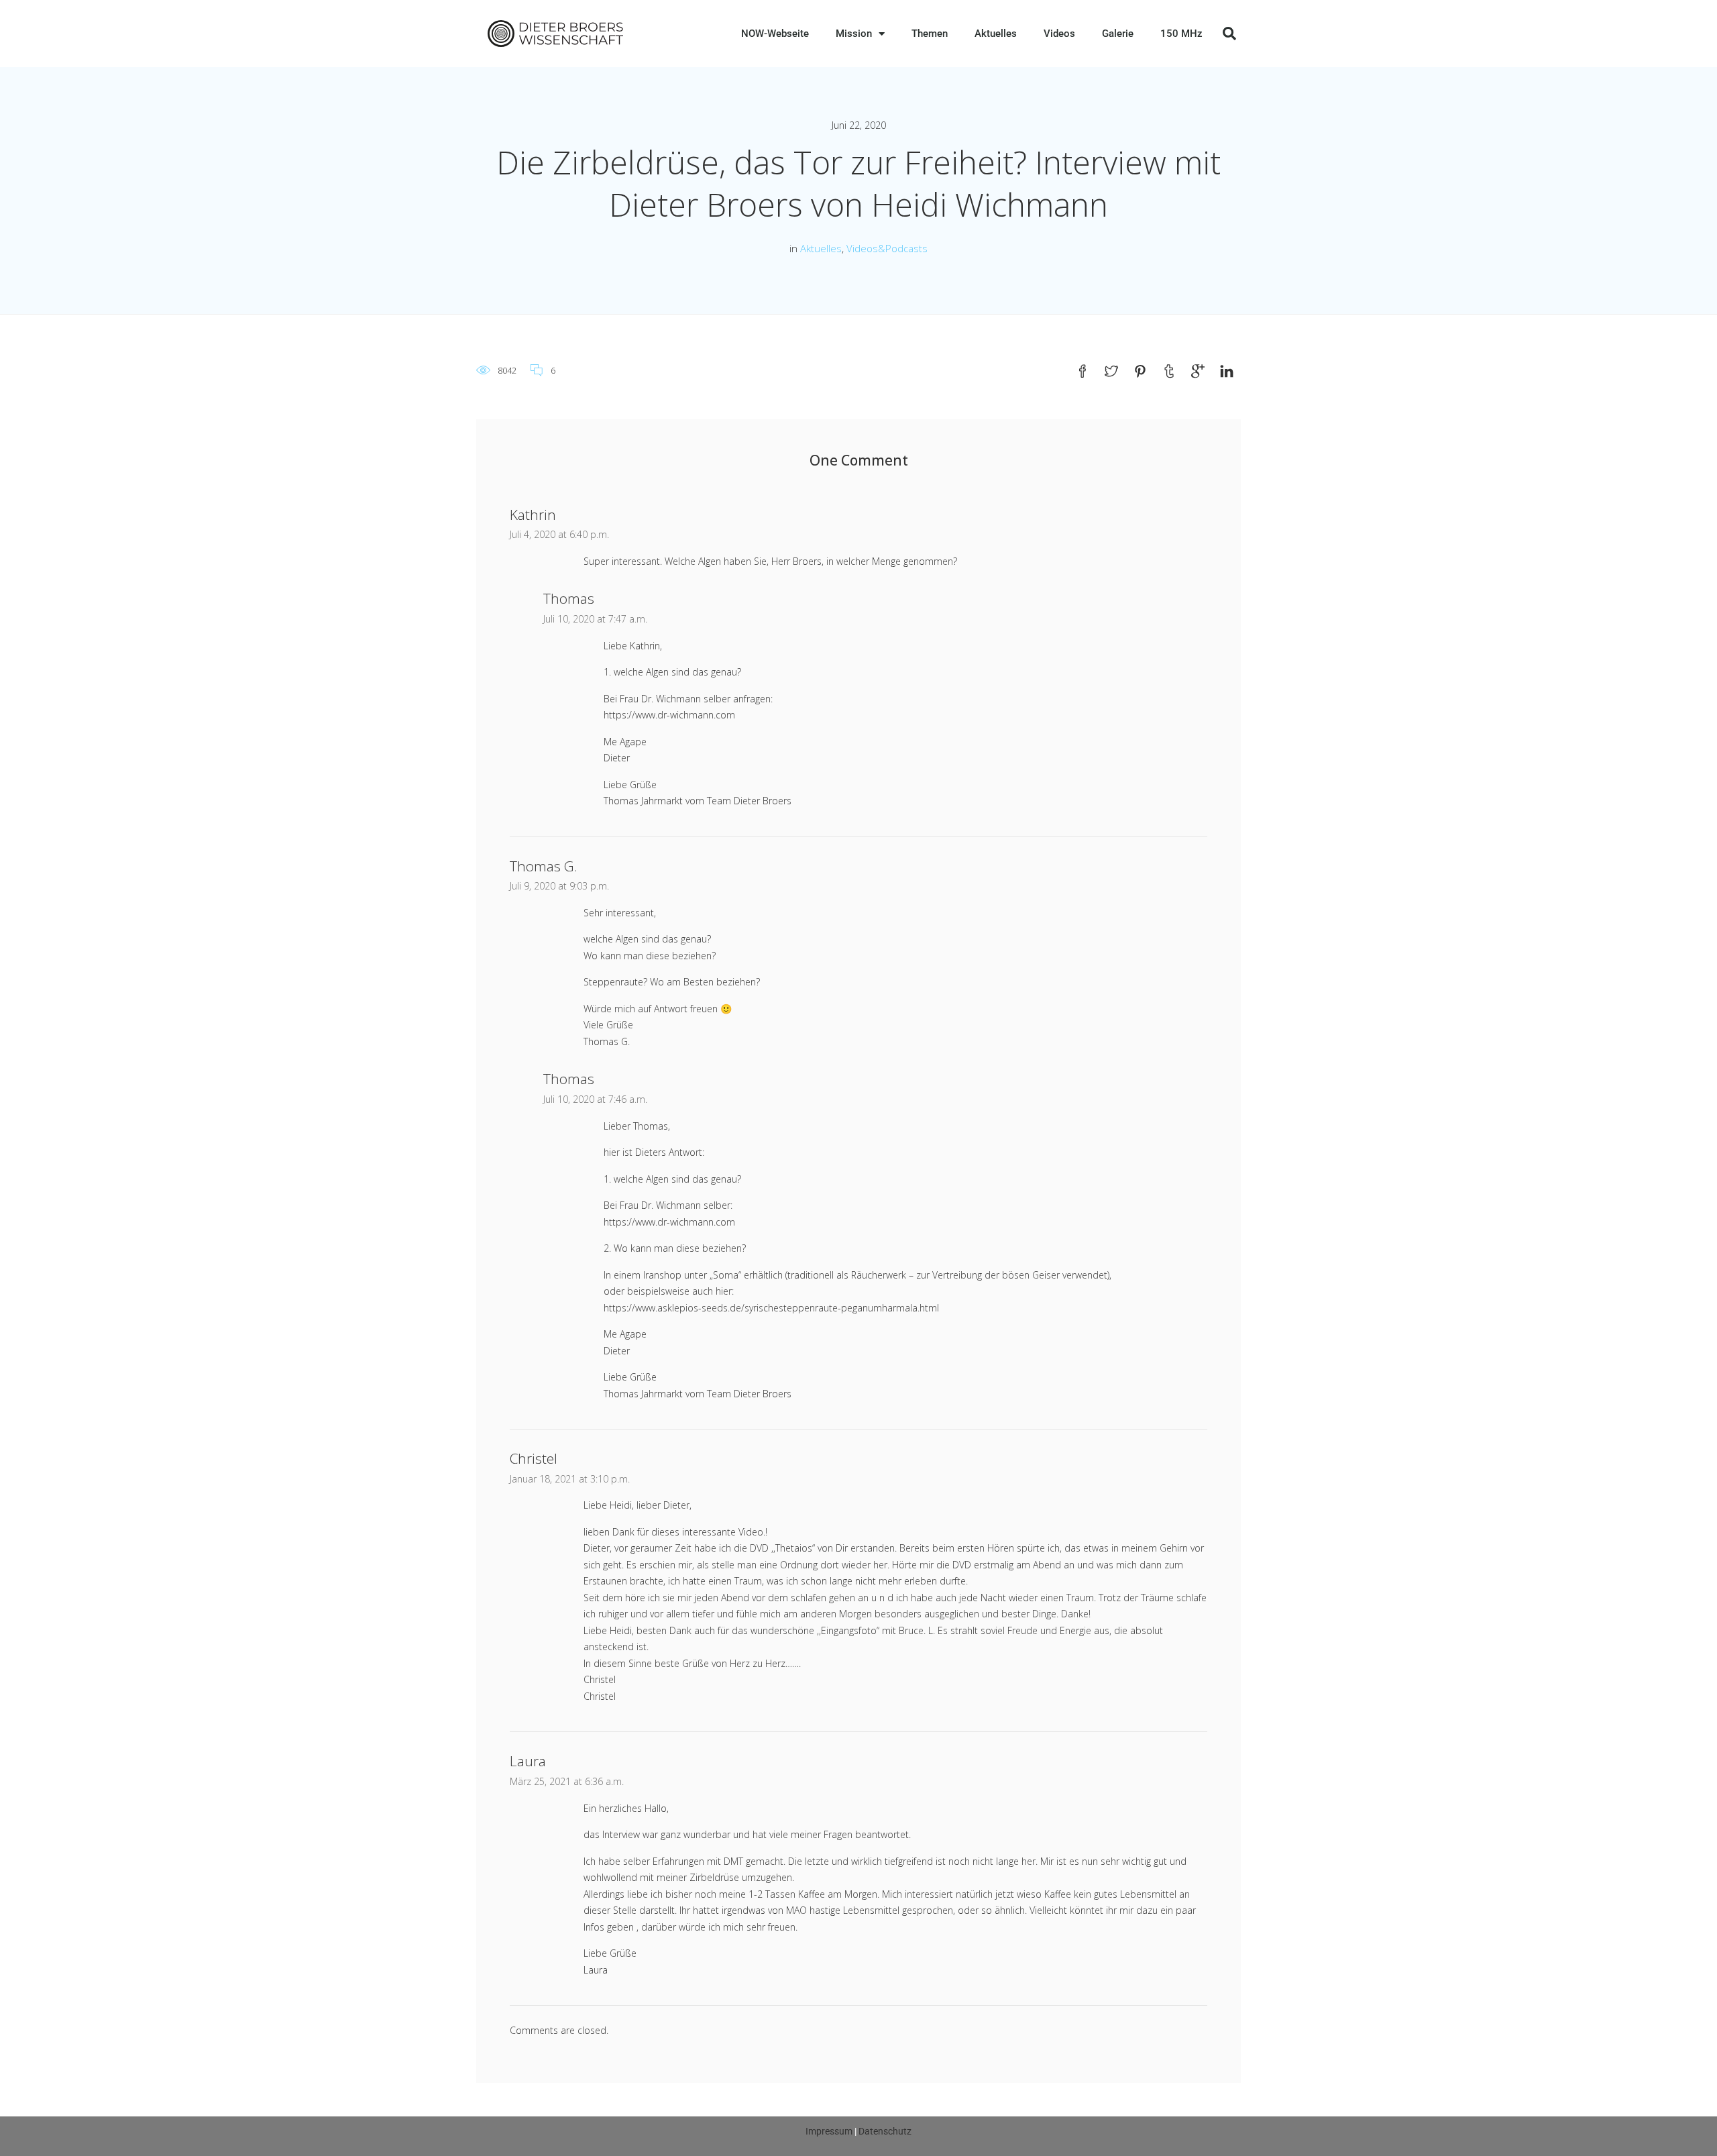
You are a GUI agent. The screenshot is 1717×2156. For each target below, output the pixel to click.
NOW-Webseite (775, 34)
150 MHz (1181, 34)
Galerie (1118, 34)
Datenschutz (885, 2131)
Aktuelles (996, 34)
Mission (854, 34)
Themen (930, 34)
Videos (1059, 34)
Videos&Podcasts (887, 248)
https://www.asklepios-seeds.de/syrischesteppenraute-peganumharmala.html (771, 1308)
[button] (1229, 34)
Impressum (829, 2131)
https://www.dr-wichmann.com (669, 715)
